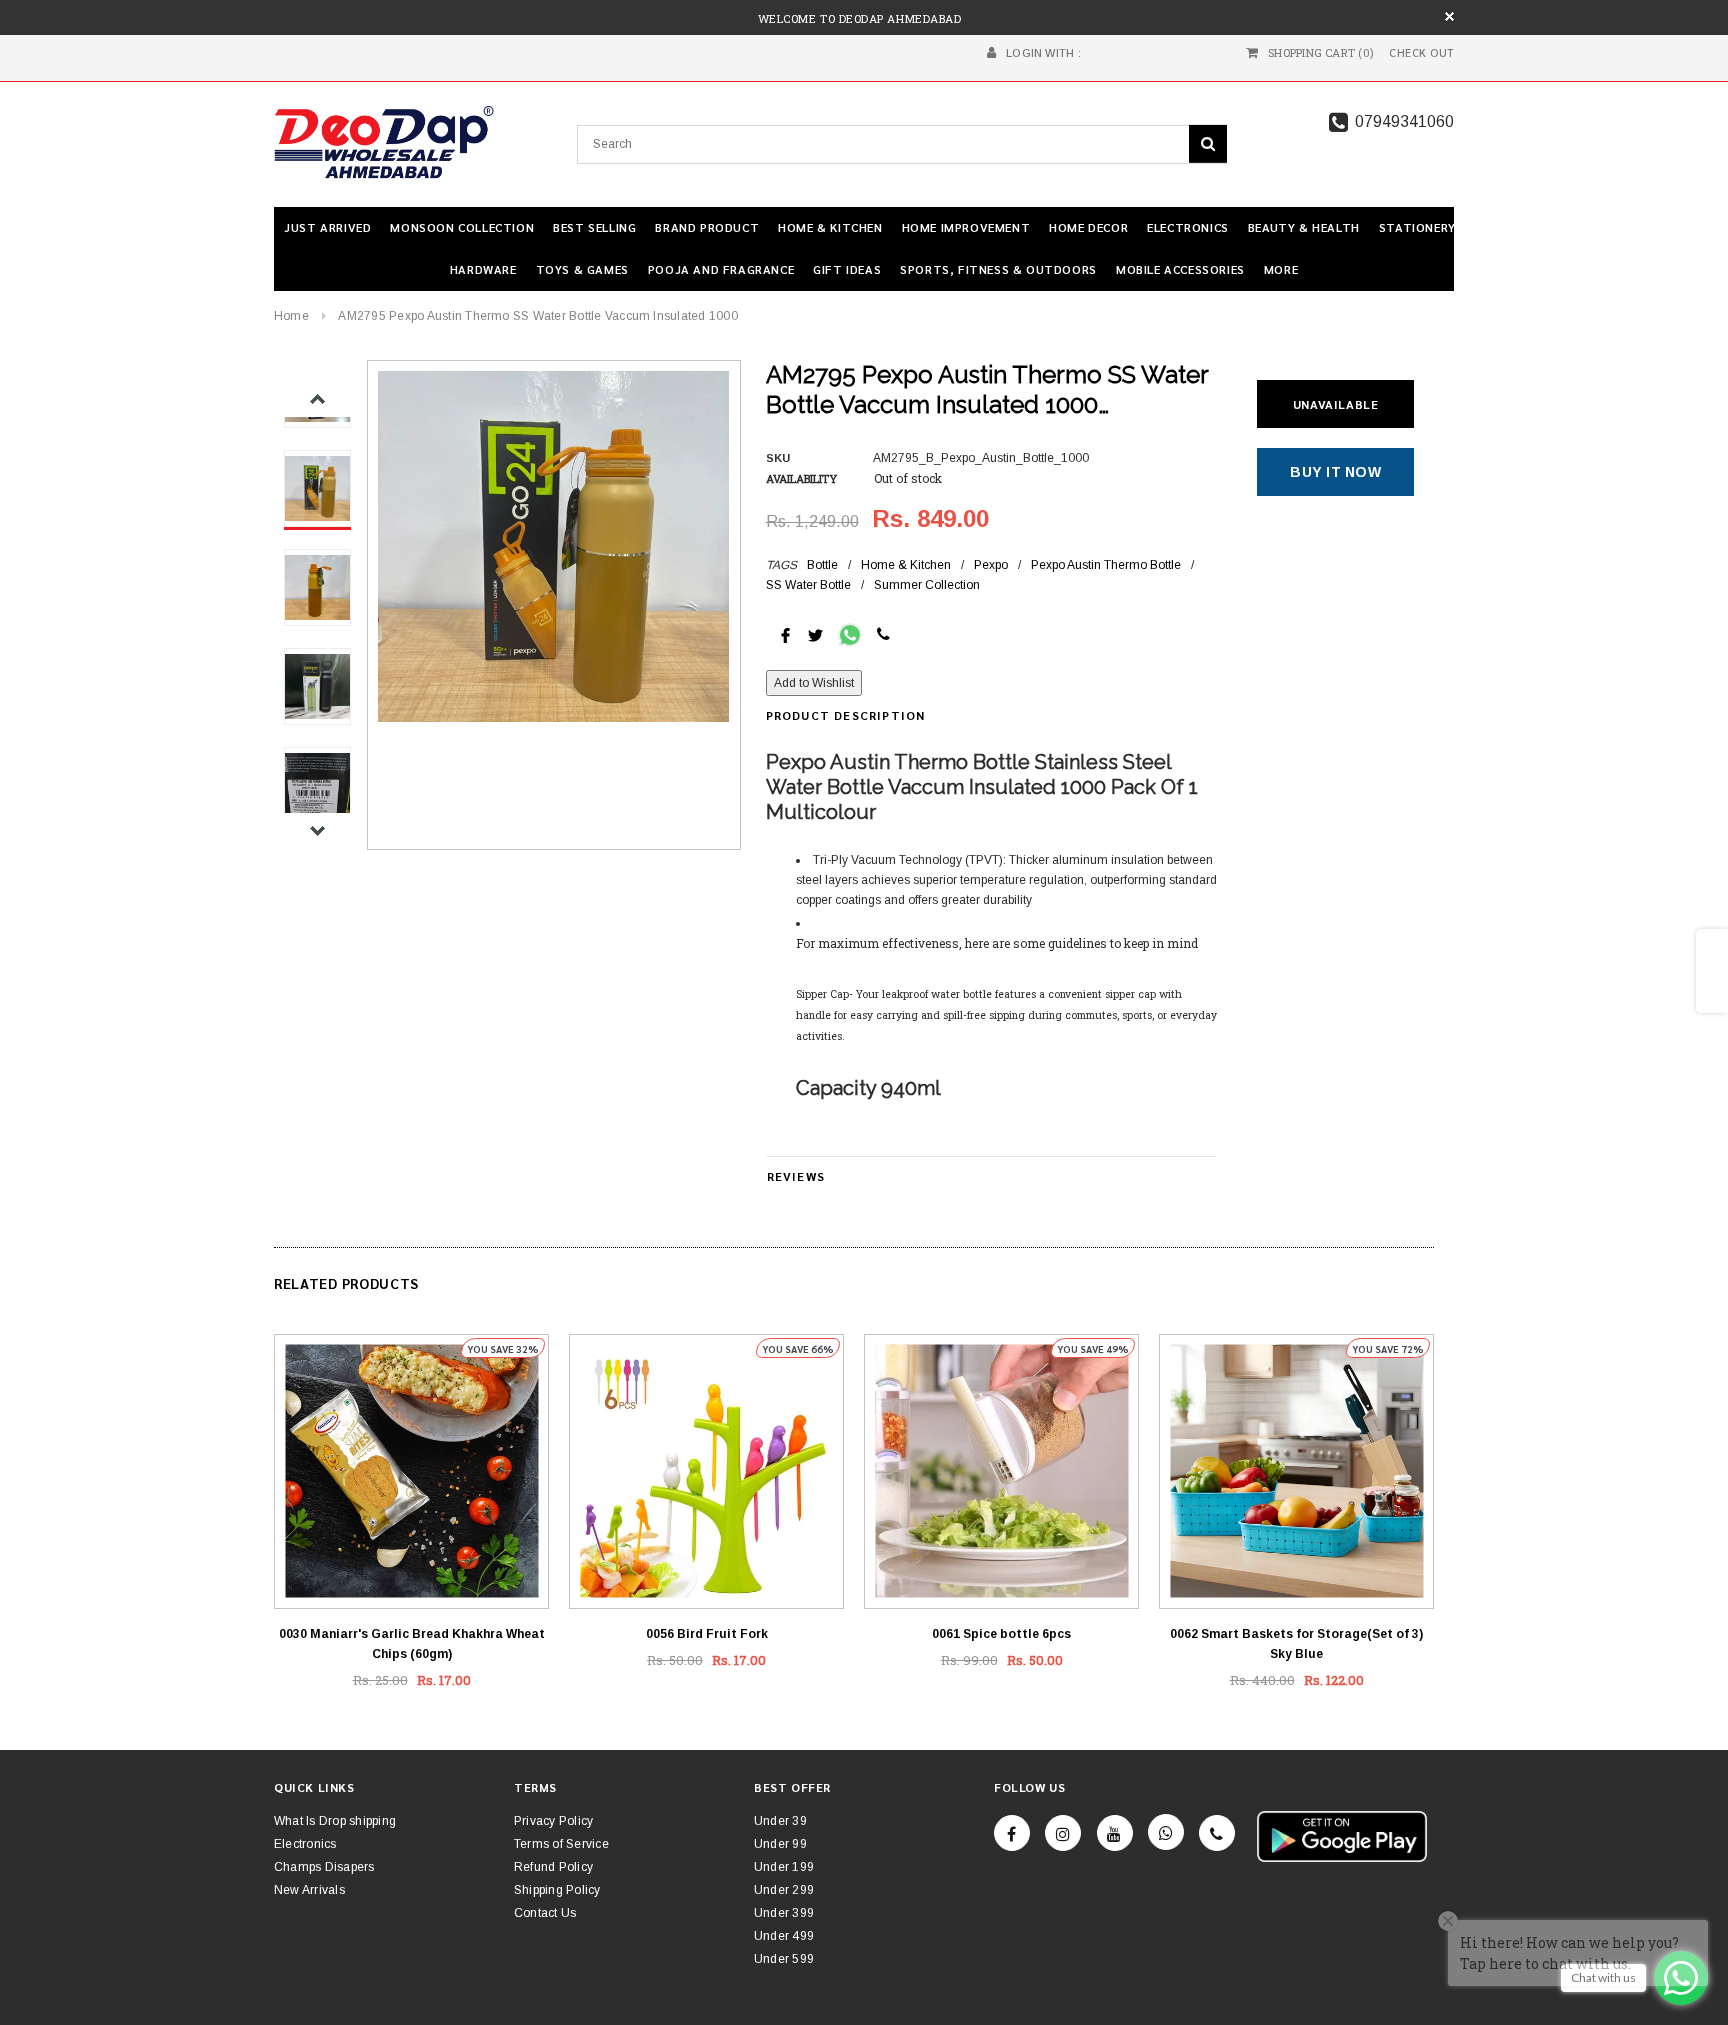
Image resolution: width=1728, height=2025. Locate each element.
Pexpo (991, 565)
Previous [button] (317, 399)
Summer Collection (927, 585)
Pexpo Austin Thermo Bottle (1106, 565)
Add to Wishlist (814, 683)
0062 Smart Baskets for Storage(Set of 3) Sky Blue (1296, 1644)
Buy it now (1335, 472)
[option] (553, 546)
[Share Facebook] (785, 634)
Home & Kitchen (906, 565)
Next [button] (317, 830)
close (1449, 16)
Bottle (822, 565)
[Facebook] (1012, 1833)
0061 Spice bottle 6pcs (1001, 1634)
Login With (1040, 53)
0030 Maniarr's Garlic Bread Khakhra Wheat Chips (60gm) (412, 1644)
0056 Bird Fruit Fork (707, 1634)
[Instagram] (1063, 1833)
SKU (778, 458)
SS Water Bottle (808, 585)
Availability (801, 478)
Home (291, 316)
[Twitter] (815, 634)
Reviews (796, 1176)
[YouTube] (1115, 1833)
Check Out (1421, 53)
